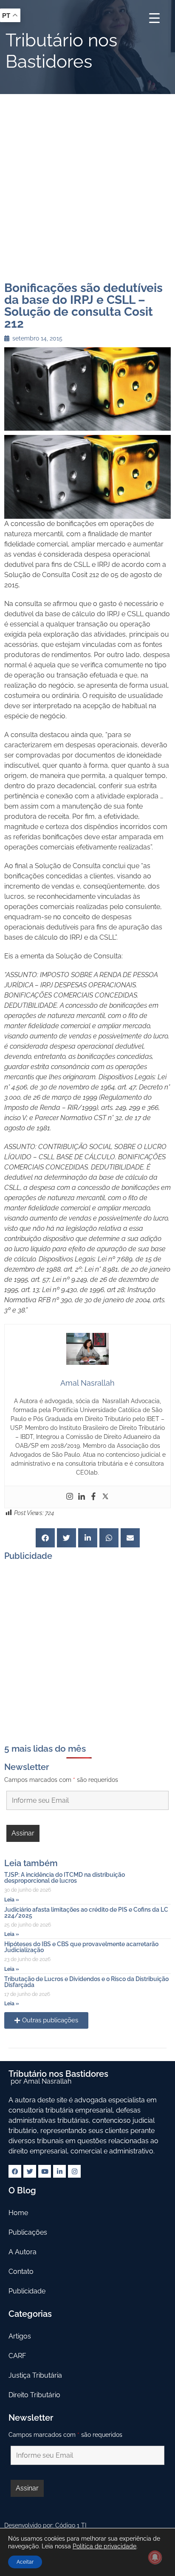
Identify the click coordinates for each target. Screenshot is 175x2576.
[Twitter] (105, 1497)
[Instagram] (70, 1497)
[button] (45, 1538)
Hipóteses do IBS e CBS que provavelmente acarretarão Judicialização (81, 1947)
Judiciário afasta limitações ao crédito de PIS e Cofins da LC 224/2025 (86, 1913)
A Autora (23, 2252)
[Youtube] (45, 2171)
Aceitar (25, 2562)
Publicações (28, 2232)
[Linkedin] (82, 1497)
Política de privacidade (104, 2546)
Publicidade (27, 2291)
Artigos (20, 2336)
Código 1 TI (71, 2525)
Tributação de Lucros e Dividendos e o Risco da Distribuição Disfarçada (86, 1982)
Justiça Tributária (35, 2375)
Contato (21, 2272)
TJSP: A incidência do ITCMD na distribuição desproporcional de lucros (65, 1878)
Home (18, 2213)
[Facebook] (93, 1497)
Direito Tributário (34, 2395)
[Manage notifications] (155, 2557)
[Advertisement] (87, 186)
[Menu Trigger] (154, 18)
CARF (17, 2356)
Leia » (12, 1900)
